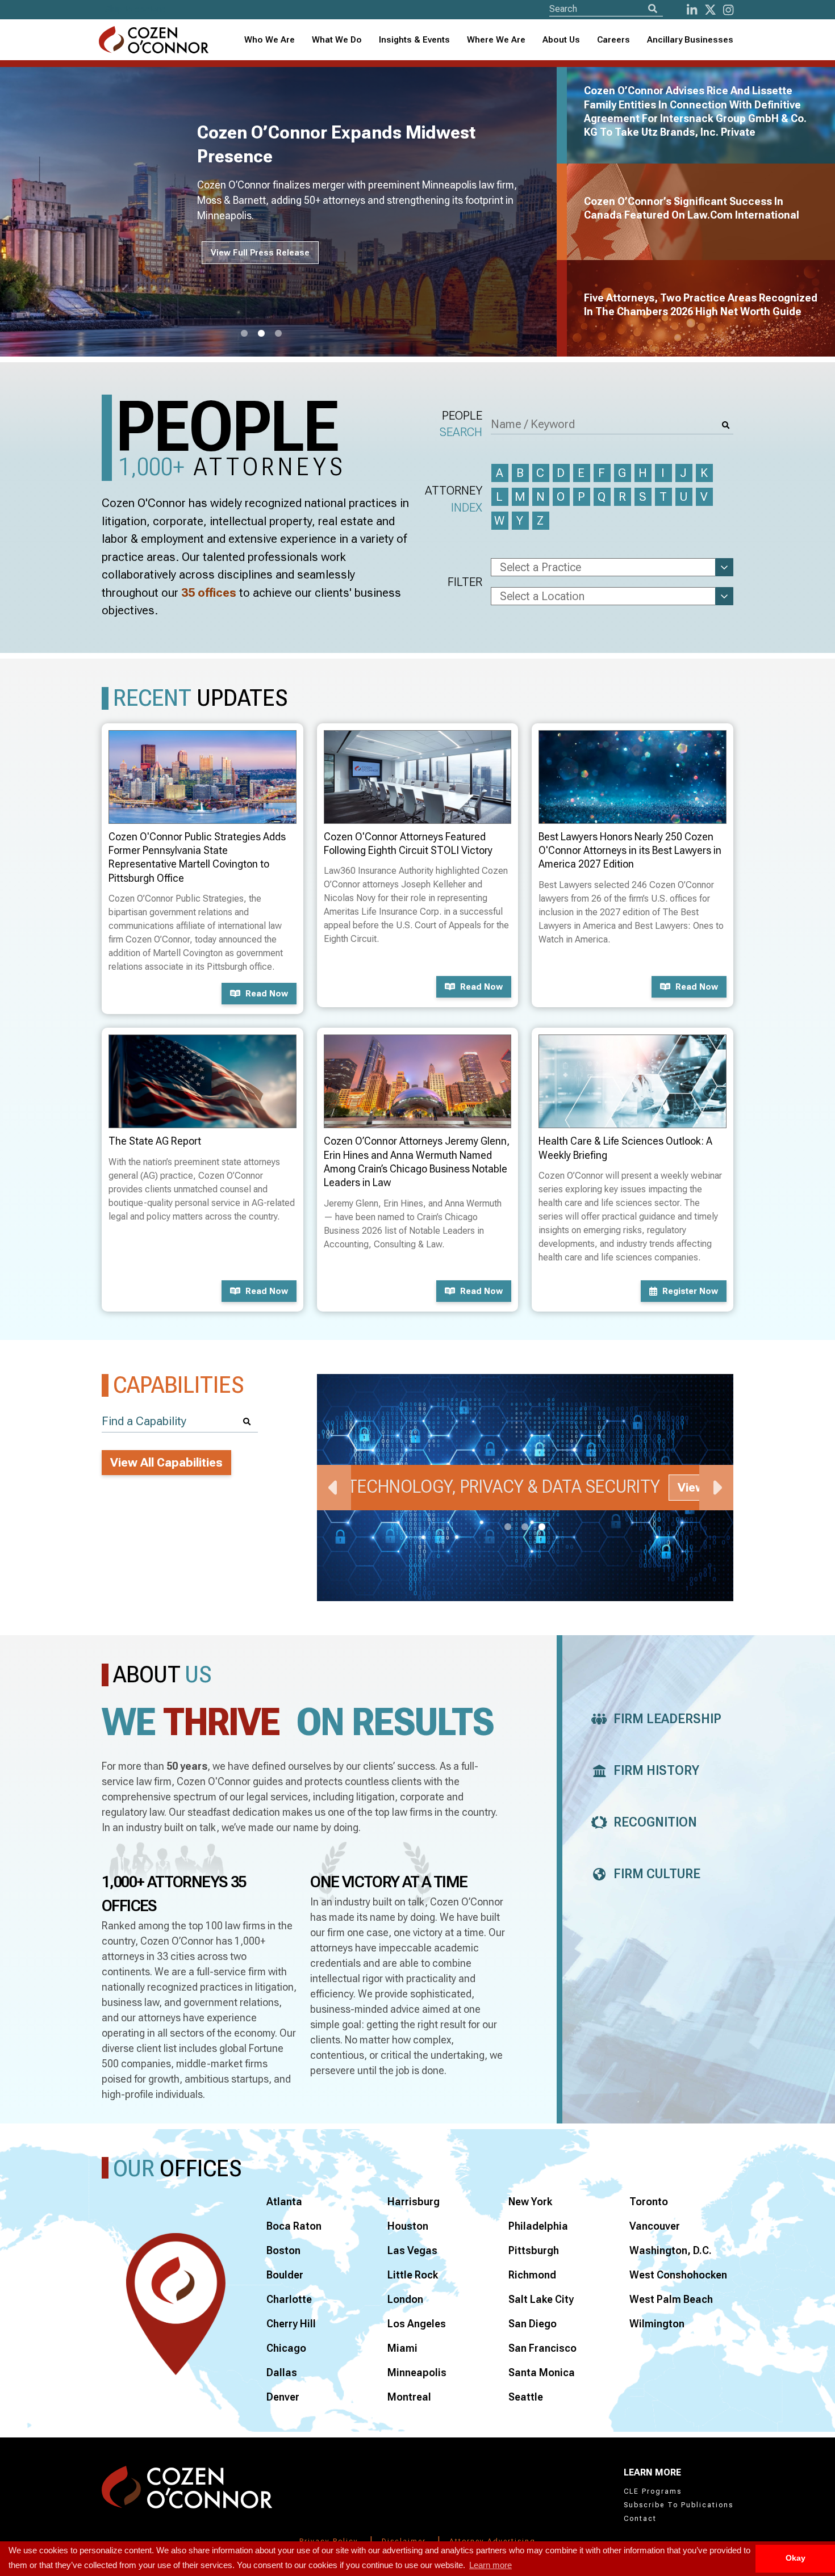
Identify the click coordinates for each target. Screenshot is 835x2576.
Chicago (286, 2348)
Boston (283, 2250)
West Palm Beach (671, 2299)
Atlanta (284, 2202)
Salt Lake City (541, 2299)
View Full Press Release (260, 253)
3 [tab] (278, 334)
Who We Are (270, 40)
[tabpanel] (285, 212)
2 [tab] (261, 334)
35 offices (209, 593)
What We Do (337, 40)
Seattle (526, 2397)
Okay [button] (796, 2558)
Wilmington (657, 2324)
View (691, 1488)
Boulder (285, 2275)
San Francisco (542, 2348)
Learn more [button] (490, 2565)
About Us (561, 40)
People (461, 424)
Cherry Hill (291, 2324)
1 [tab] (244, 334)
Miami (402, 2348)
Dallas (282, 2372)
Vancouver (655, 2226)
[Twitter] (710, 10)
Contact (640, 2519)
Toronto (649, 2202)
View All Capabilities (166, 1463)
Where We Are (496, 40)
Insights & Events (414, 40)
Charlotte (289, 2299)
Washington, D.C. (671, 2250)
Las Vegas (412, 2250)
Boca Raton (294, 2226)
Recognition (655, 1822)
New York (530, 2202)
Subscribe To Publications (679, 2505)
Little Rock (413, 2275)
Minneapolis (417, 2372)
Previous (334, 1488)
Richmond (532, 2275)
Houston (408, 2226)
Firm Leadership (667, 1719)
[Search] (653, 9)
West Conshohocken (678, 2275)
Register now (690, 1291)
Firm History (656, 1771)
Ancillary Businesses (690, 40)
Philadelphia (538, 2226)
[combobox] (414, 40)
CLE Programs (653, 2491)
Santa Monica (542, 2372)
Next (716, 1488)
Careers (613, 40)
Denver (283, 2397)
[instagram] (728, 10)
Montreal (409, 2397)
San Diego (533, 2324)
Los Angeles (417, 2324)
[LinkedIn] (692, 10)
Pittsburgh (534, 2250)
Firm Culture (657, 1874)
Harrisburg (414, 2202)
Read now (267, 994)
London (405, 2299)
